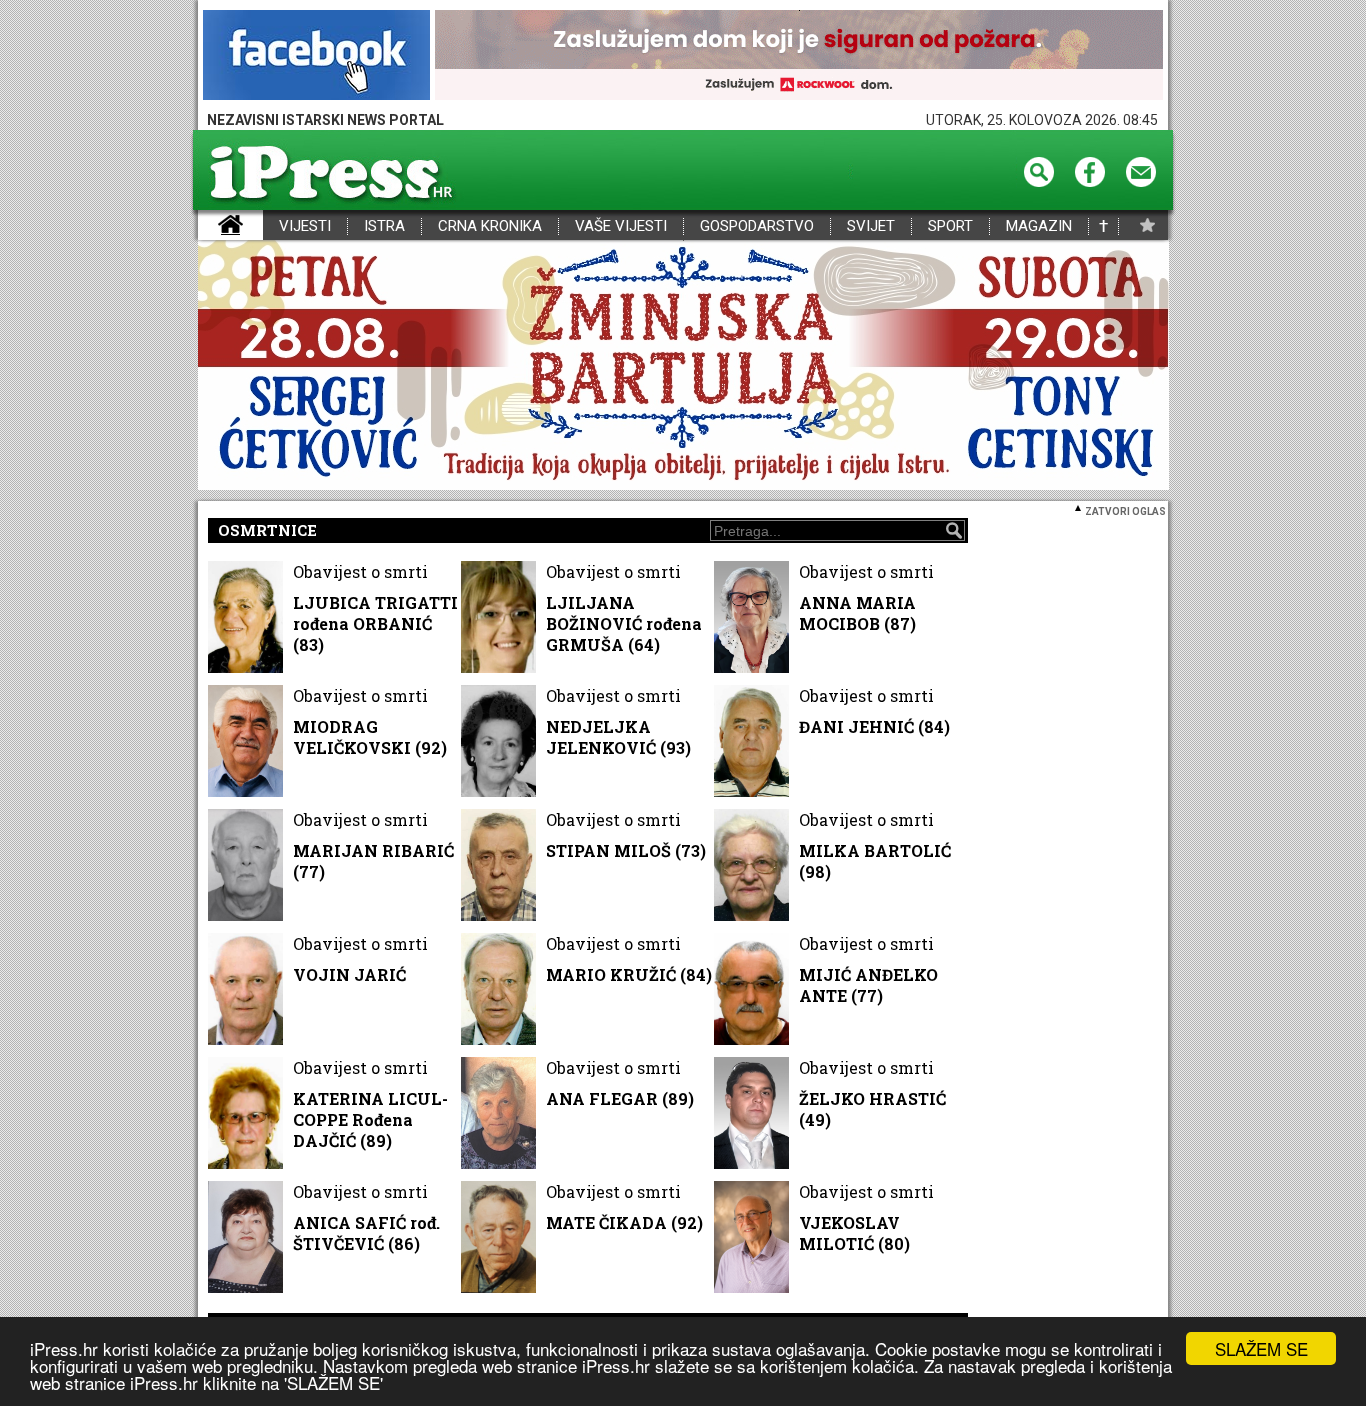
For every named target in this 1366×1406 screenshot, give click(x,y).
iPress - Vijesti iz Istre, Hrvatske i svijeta (210, 226)
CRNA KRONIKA (490, 226)
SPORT (950, 226)
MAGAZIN (1039, 226)
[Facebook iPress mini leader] (316, 56)
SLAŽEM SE (1261, 1348)
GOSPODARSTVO (757, 226)
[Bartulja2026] (683, 366)
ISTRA (384, 226)
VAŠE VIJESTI (621, 226)
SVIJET (871, 226)
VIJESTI (305, 226)
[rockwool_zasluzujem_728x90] (799, 56)
